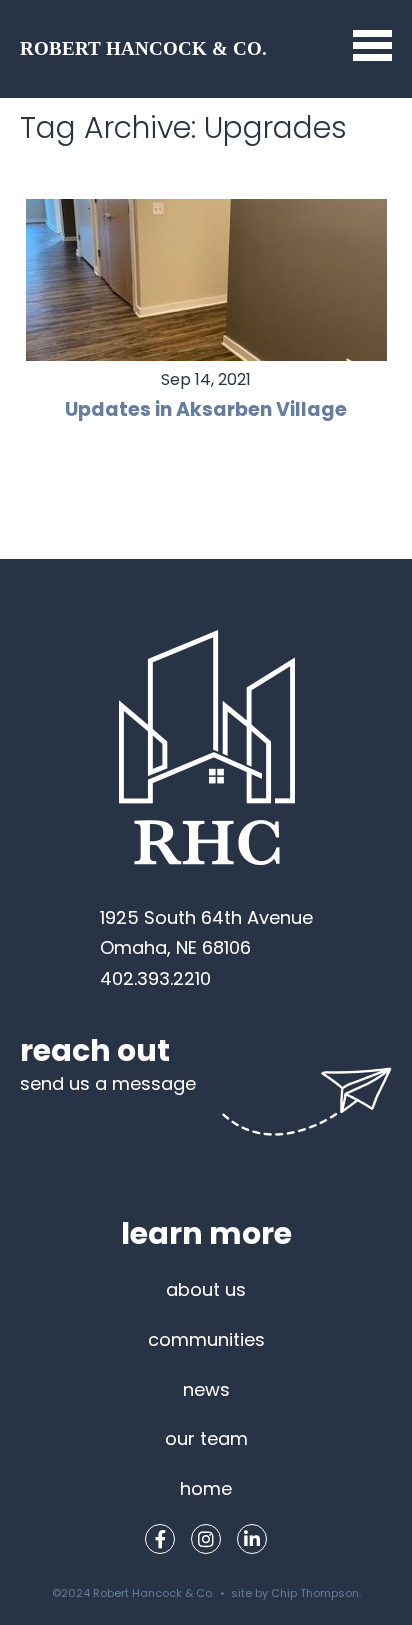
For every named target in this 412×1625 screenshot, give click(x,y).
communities (206, 1339)
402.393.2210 (155, 978)
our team (206, 1438)
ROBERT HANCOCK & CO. (143, 48)
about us (206, 1289)
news (206, 1389)
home (206, 1488)
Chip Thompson (315, 1593)
